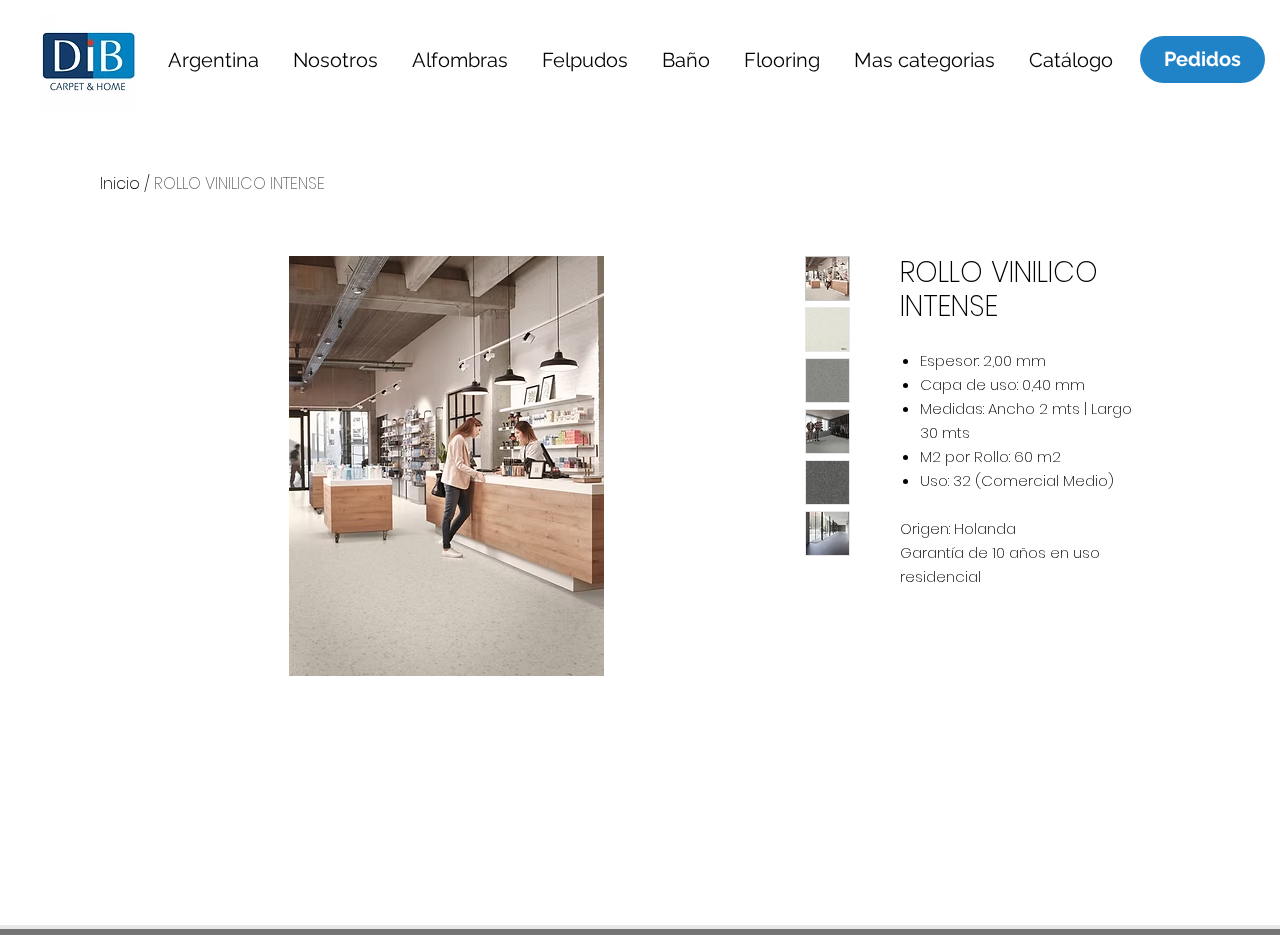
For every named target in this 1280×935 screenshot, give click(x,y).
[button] (213, 59)
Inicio (120, 183)
